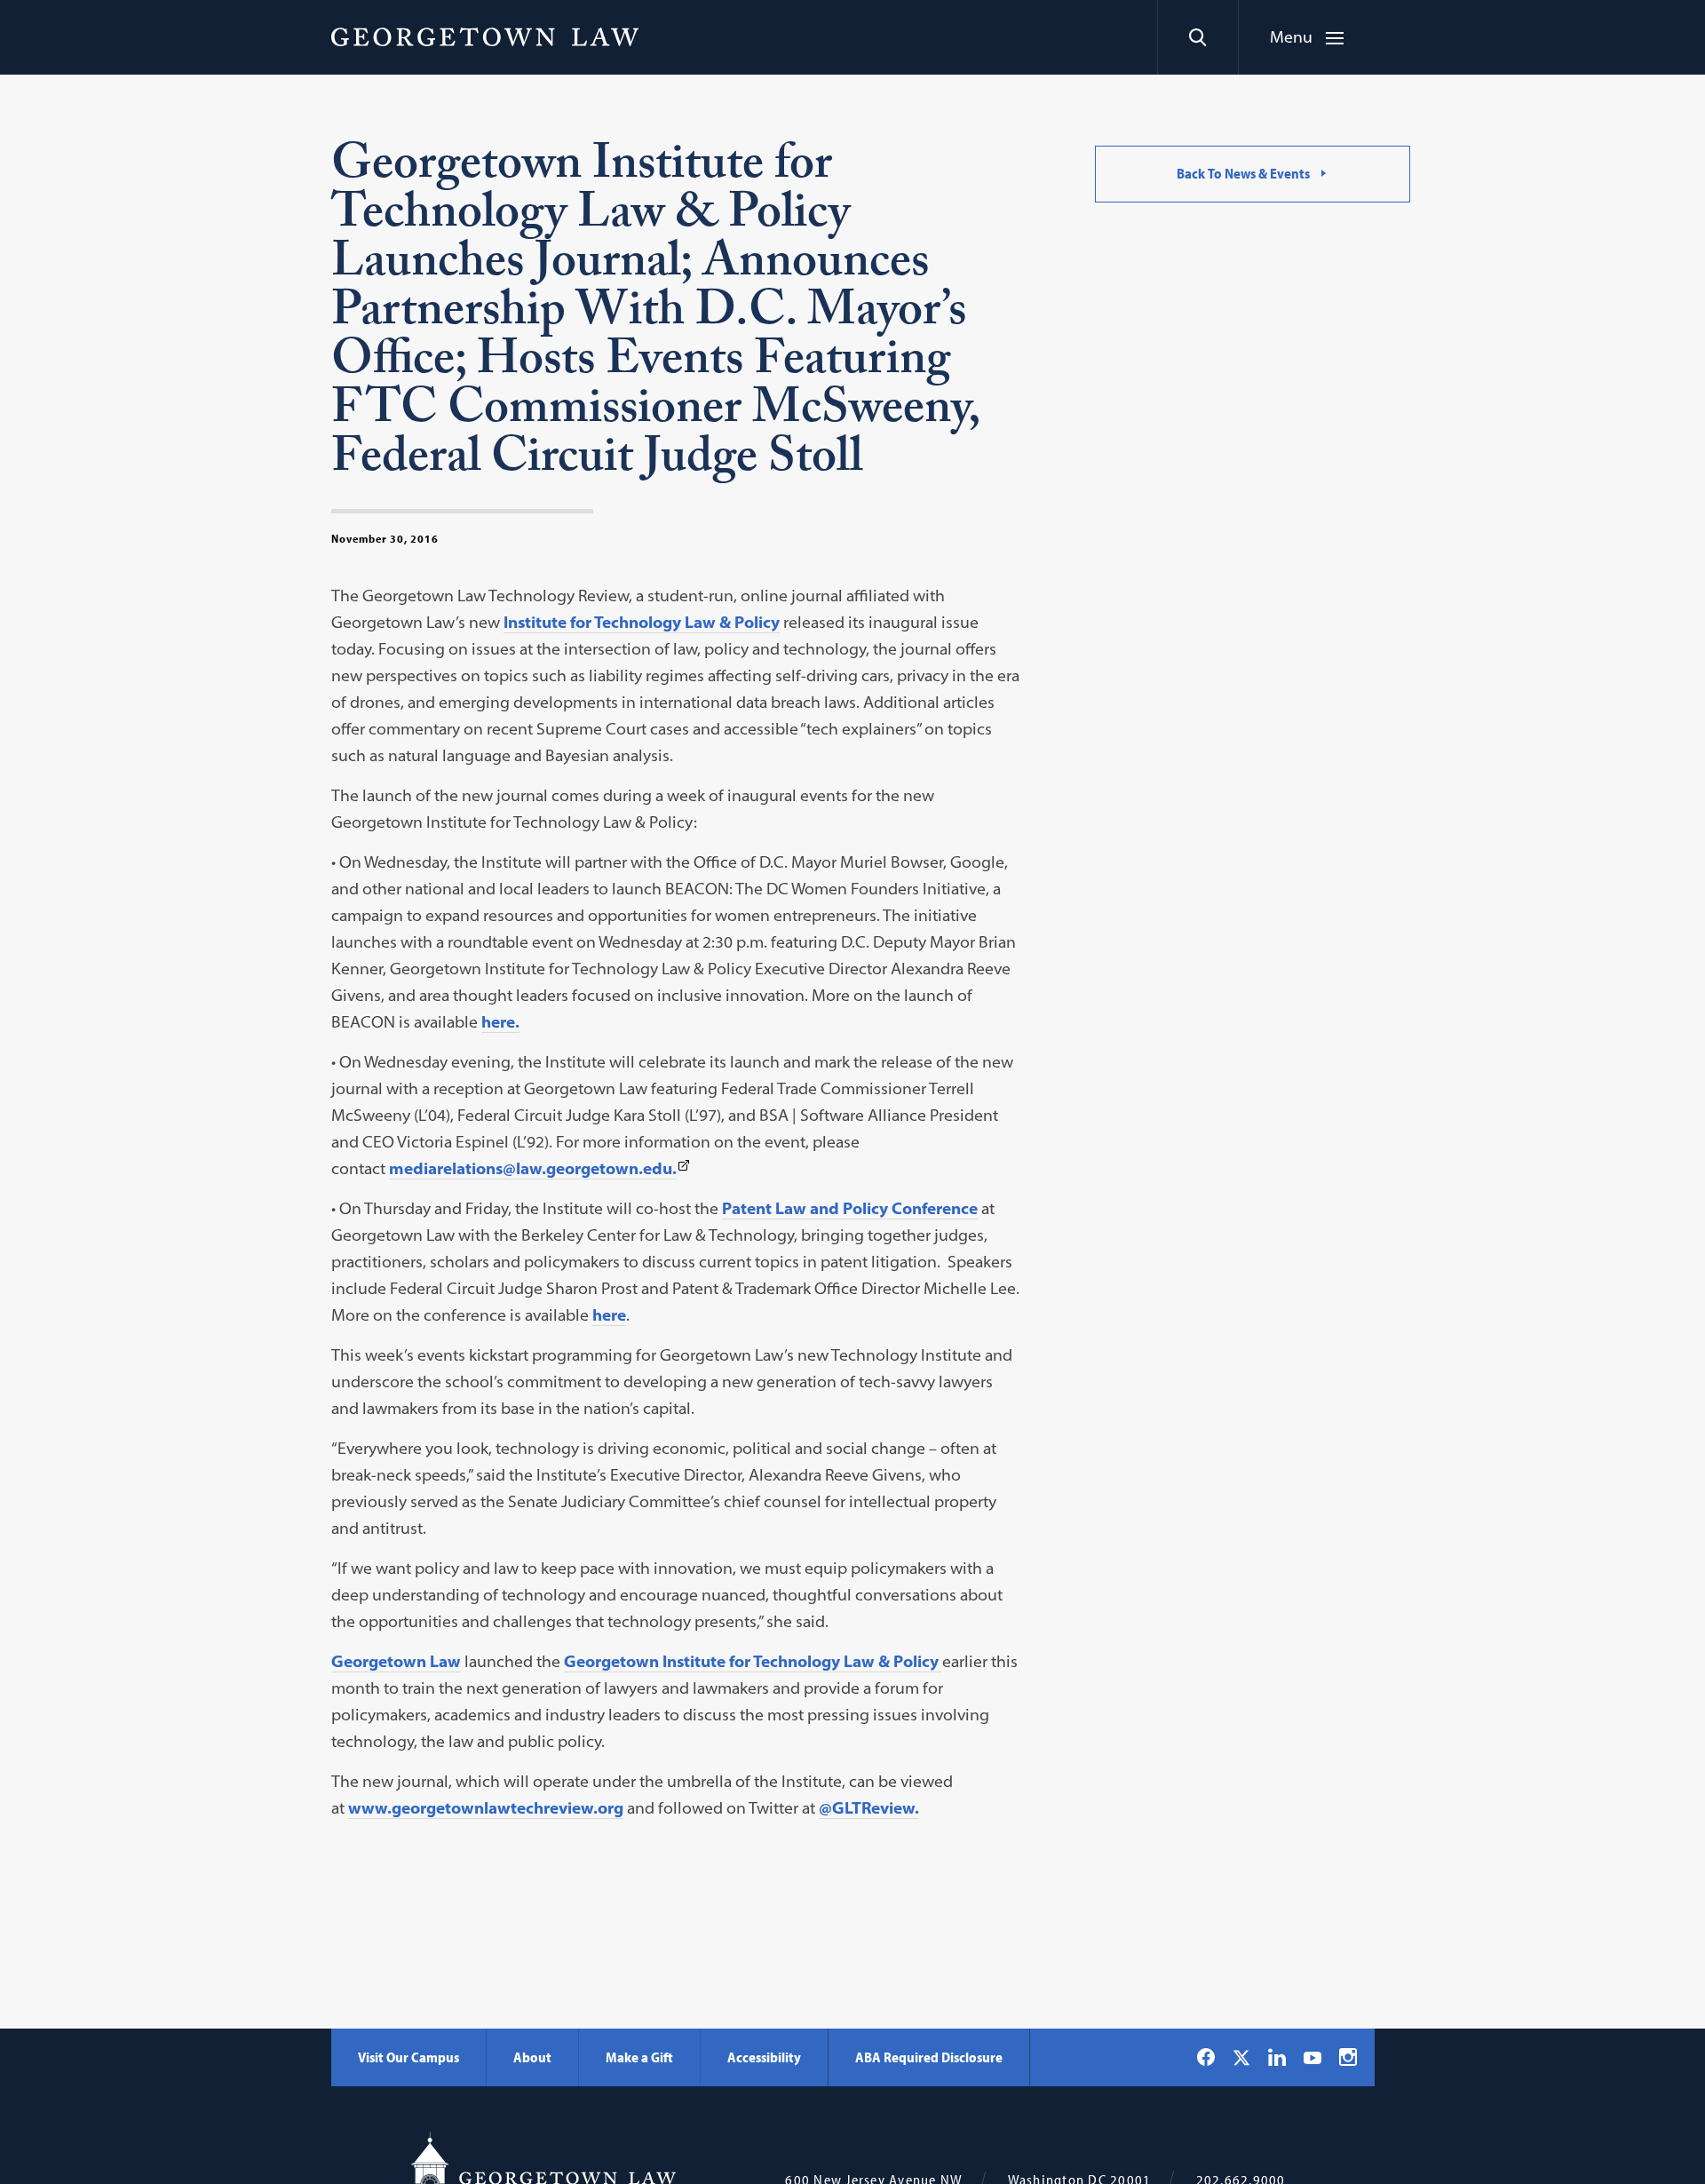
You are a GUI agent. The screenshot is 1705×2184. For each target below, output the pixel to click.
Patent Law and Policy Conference (850, 1208)
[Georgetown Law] (485, 36)
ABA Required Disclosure (929, 2057)
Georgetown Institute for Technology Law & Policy (753, 1661)
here (609, 1315)
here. (500, 1022)
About (532, 2057)
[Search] (1197, 37)
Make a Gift (639, 2057)
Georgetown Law (396, 1661)
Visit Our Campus (408, 2057)
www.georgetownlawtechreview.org (486, 1808)
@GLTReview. (869, 1808)
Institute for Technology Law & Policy (642, 622)
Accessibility (764, 2057)
